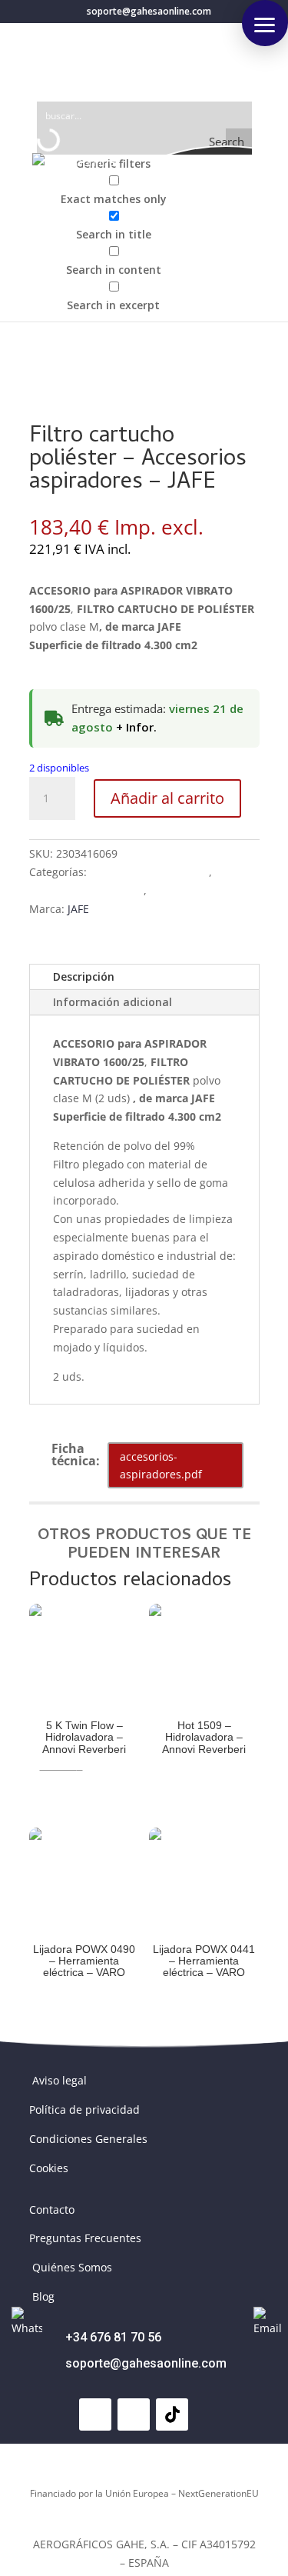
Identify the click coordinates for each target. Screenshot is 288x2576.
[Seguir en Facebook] (95, 2414)
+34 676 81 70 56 (113, 2337)
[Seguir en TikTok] (172, 2414)
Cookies (49, 2168)
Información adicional (113, 1002)
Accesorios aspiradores (149, 872)
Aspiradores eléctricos (86, 890)
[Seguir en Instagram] (134, 2414)
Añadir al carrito (167, 798)
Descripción (84, 976)
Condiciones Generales (88, 2139)
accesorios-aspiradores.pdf (161, 1466)
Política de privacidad (84, 2109)
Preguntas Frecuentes (85, 2238)
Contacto (52, 2209)
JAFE (78, 909)
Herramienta (182, 890)
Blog (43, 2296)
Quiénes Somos (72, 2267)
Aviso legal (60, 2080)
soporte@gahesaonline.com (146, 2363)
